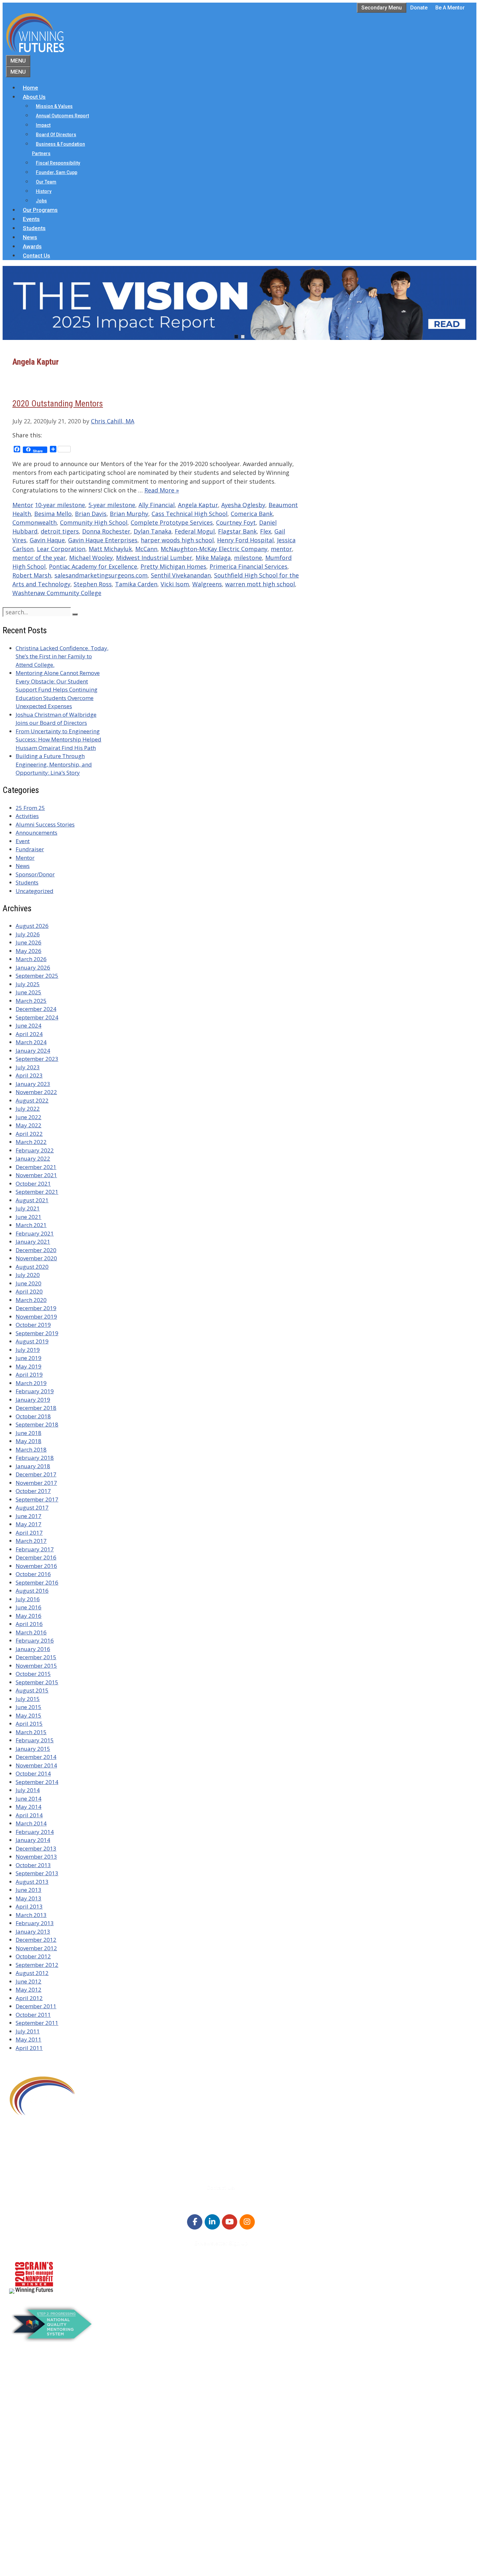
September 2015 (37, 1682)
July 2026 (28, 934)
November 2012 (36, 1948)
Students (34, 228)
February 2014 (35, 1832)
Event (23, 841)
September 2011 (37, 2023)
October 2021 (33, 1184)
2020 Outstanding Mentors (58, 403)
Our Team (46, 182)
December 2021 (36, 1167)
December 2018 (36, 1408)
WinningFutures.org (72, 2548)
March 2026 (31, 959)
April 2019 (29, 1375)
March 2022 (31, 1142)
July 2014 (28, 1790)
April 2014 (29, 1815)
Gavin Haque (47, 540)
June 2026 (29, 942)
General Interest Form (50, 2412)
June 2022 (29, 1117)
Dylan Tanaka (152, 531)
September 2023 (37, 1059)
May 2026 (29, 951)
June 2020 (29, 1283)
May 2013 (29, 1898)
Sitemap (21, 2557)
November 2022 (36, 1092)
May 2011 (29, 2039)
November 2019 (36, 1317)
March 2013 (31, 1915)
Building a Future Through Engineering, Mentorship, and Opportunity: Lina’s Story (54, 764)
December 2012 (36, 1940)
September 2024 (37, 1017)
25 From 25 (30, 808)
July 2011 (28, 2031)
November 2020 (36, 1258)
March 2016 (31, 1632)
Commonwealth (35, 522)
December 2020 (36, 1250)
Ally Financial (157, 505)
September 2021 (37, 1192)
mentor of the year (39, 558)
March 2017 (31, 1541)
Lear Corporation (61, 549)
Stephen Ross (93, 584)
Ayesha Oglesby (243, 505)
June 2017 (29, 1516)
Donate (419, 8)
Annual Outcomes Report (62, 116)
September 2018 (37, 1424)
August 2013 (32, 1882)
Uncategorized (35, 891)
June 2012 (29, 1981)
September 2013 (37, 1873)
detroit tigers (60, 531)
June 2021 (29, 1217)
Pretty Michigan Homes (173, 566)
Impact (43, 125)
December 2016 (36, 1557)
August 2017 (32, 1508)
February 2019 (35, 1391)
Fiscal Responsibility (58, 163)
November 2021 (36, 1175)
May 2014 (29, 1807)
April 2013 (29, 1906)
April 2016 (29, 1624)
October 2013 (33, 1865)
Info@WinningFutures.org (60, 2164)
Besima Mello (53, 514)
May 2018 (29, 1441)
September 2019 (37, 1333)
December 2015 (36, 1657)
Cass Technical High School (189, 514)
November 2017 (36, 1483)
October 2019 (33, 1325)
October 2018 (33, 1416)
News (30, 237)
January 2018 (33, 1466)
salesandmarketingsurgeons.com (101, 575)
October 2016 (33, 1574)
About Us (34, 97)
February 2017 (35, 1549)
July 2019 (28, 1350)
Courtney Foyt (236, 522)
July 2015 (28, 1699)
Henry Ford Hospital (245, 540)
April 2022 (29, 1134)
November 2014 (36, 1765)
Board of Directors (56, 135)
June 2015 (29, 1707)
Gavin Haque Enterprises (103, 540)
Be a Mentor (450, 8)
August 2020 (32, 1267)
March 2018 (31, 1449)
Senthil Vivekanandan (181, 575)
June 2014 (29, 1799)
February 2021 (35, 1233)
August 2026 (32, 926)
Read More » (162, 490)
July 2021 (28, 1208)
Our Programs (40, 210)
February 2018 (35, 1458)
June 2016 (29, 1607)
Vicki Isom (175, 584)
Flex (266, 531)
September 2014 (37, 1782)
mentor (281, 549)
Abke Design (67, 2566)
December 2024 (36, 1009)
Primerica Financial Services (248, 566)
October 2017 (33, 1491)
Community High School (94, 522)
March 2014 (31, 1823)
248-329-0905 (45, 2155)
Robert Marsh (32, 575)
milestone (248, 558)
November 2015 (36, 1666)
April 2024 (29, 1034)
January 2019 (33, 1400)
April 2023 (29, 1075)
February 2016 (35, 1640)
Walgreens (207, 584)
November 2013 (36, 1857)
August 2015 (32, 1690)
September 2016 (37, 1582)
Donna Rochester (106, 531)
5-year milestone (112, 505)
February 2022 (35, 1150)
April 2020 (29, 1291)
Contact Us (36, 256)
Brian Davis (91, 514)
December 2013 (36, 1848)
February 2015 (35, 1740)
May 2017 (29, 1524)
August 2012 (32, 1973)
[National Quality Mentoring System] (52, 2340)
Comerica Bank (252, 514)
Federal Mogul (195, 531)
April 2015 (29, 1724)
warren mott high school (260, 584)
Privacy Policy (40, 2532)
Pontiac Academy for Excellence (93, 566)
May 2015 (29, 1715)
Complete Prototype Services (172, 522)
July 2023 (28, 1067)
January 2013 (33, 1932)
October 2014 (33, 1773)
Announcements (36, 833)
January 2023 (33, 1084)
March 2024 (31, 1042)
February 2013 (35, 1923)
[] (75, 614)
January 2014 (33, 1840)
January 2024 (33, 1051)
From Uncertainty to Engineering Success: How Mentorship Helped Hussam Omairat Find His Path (58, 739)
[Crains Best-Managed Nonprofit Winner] (34, 2292)
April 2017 (29, 1533)
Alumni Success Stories (45, 824)
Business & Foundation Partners (58, 149)
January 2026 (33, 967)
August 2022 (32, 1100)
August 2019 (32, 1341)
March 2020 (31, 1300)
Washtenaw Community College (57, 593)
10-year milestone (60, 505)
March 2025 (31, 1001)
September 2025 (37, 976)
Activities (27, 816)
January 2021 (33, 1242)
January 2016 (33, 1649)
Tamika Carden (136, 584)
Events (31, 219)
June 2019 (29, 1358)
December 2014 (36, 1757)
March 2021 (31, 1225)
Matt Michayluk (110, 549)
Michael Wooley (91, 558)
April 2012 (29, 1998)
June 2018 (29, 1433)
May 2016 (29, 1616)
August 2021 (32, 1200)
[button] (239, 303)
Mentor (23, 505)
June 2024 (29, 1025)
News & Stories (41, 2507)
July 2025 (28, 984)
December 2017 (36, 1474)
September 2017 (37, 1499)
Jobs (41, 201)
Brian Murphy (129, 514)
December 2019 (36, 1308)
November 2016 (36, 1566)
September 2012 (37, 1965)
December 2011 (36, 2006)
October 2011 (33, 2015)
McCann (146, 549)
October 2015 (33, 1674)
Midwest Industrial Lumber (154, 558)
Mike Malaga (213, 558)
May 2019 (29, 1366)
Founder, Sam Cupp (57, 172)
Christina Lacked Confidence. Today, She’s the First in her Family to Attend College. (62, 656)
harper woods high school (177, 540)
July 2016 (28, 1599)
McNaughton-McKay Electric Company (214, 549)
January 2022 (33, 1158)
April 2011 (29, 2048)
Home (30, 88)
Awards (32, 246)
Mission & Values (54, 106)
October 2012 (33, 1956)
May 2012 (29, 1990)
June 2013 (29, 1890)
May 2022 (29, 1125)
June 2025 (29, 992)
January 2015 (33, 1749)
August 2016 (32, 1591)
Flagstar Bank (237, 531)
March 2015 (31, 1732)
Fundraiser (30, 849)
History (44, 191)
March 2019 (31, 1383)
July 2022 (28, 1109)
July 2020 (28, 1275)
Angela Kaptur (198, 505)
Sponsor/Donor (35, 874)
